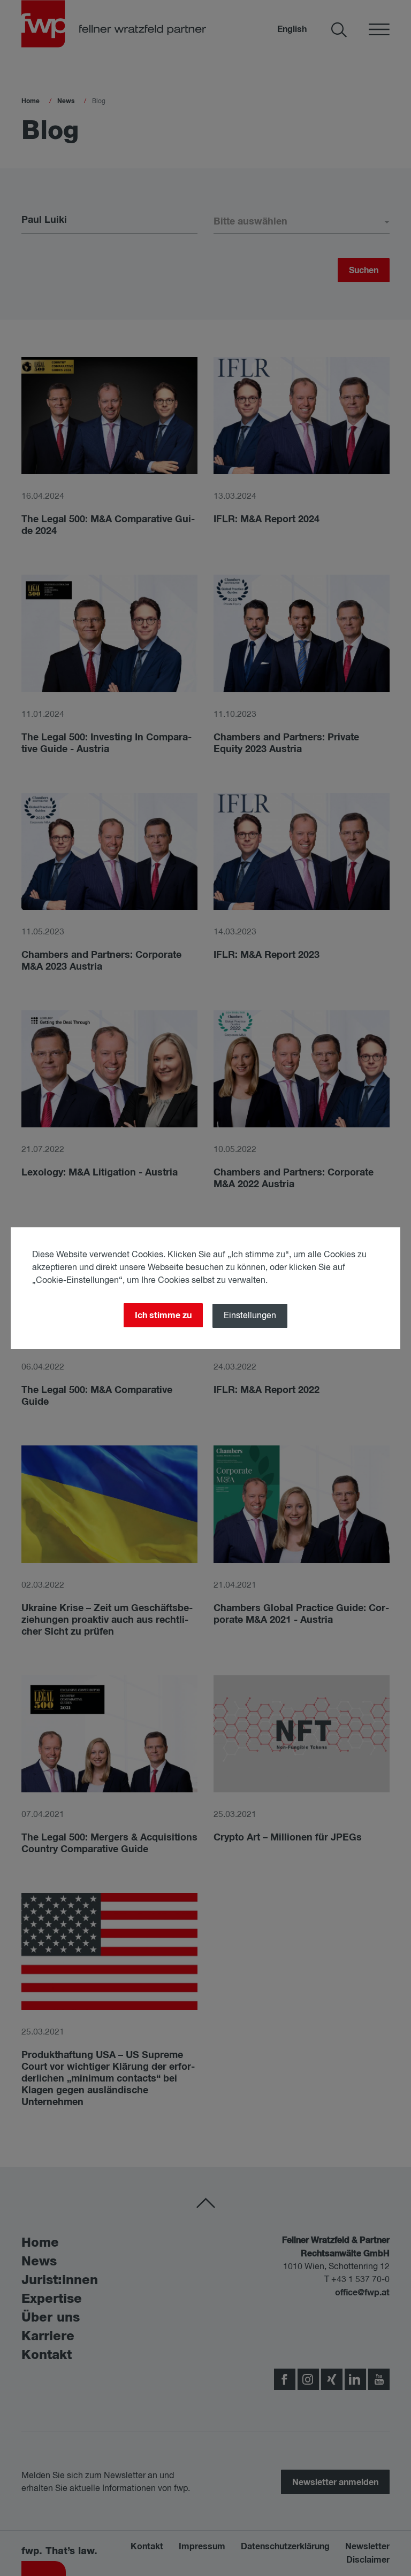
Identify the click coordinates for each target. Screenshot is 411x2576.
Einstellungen (250, 1316)
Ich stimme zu (163, 1316)
